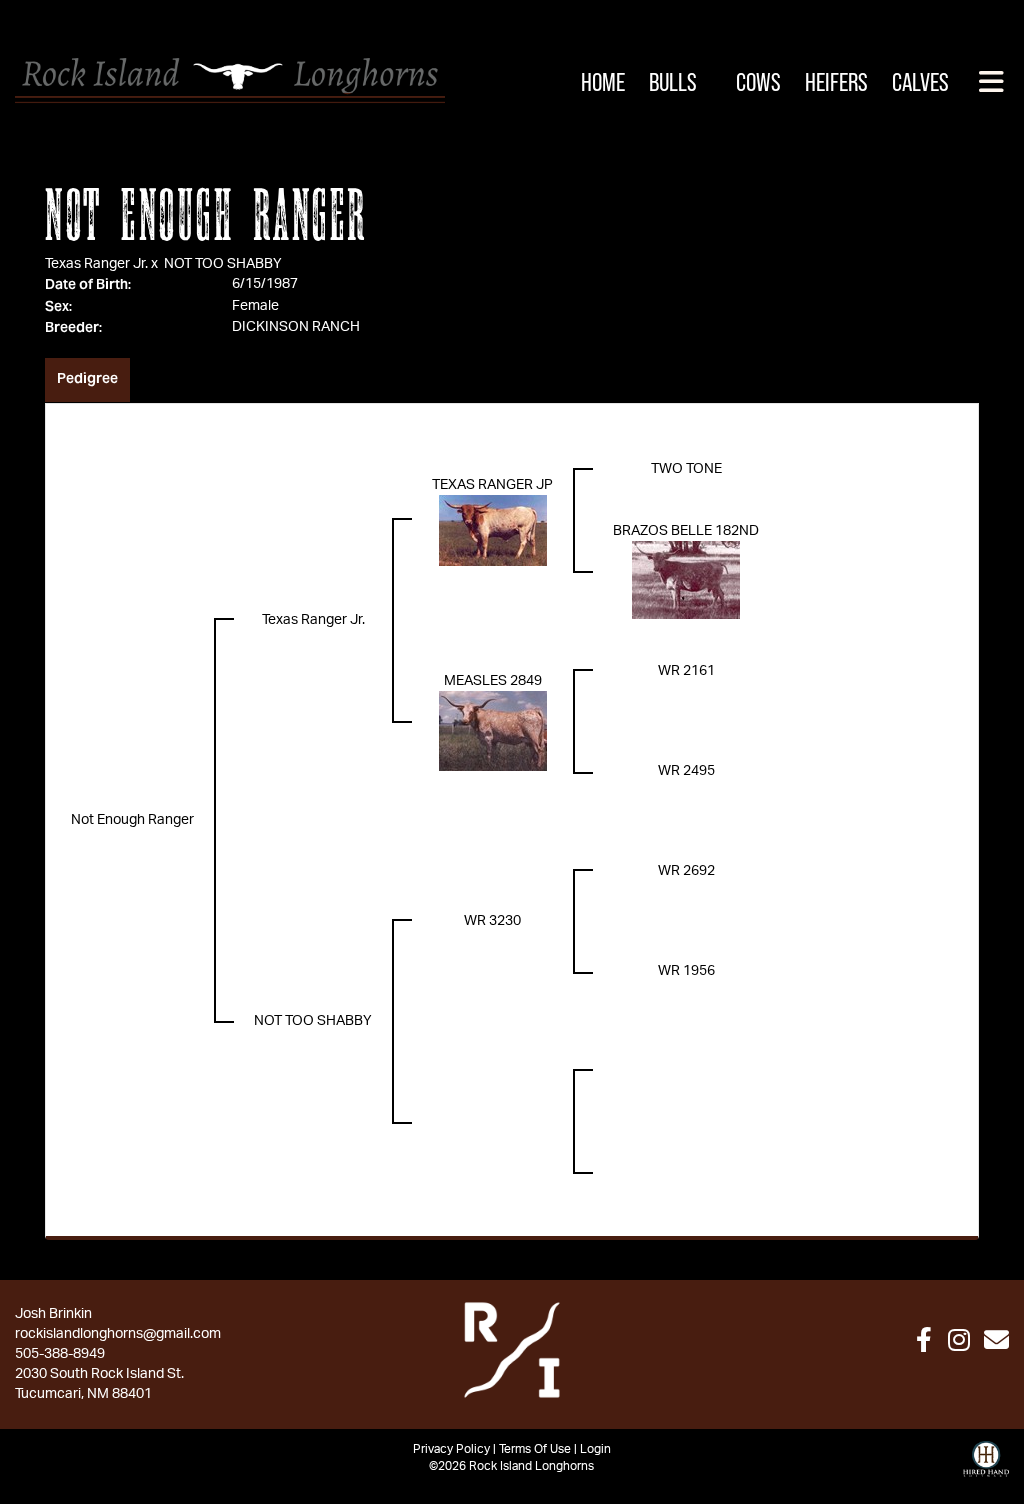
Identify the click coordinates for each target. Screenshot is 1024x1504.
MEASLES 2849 (493, 681)
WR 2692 (686, 871)
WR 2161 (686, 671)
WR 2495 (686, 771)
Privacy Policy (451, 1449)
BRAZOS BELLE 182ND (686, 531)
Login (595, 1449)
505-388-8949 (60, 1354)
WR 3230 (492, 921)
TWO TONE (686, 469)
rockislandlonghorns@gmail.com (118, 1334)
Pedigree (87, 378)
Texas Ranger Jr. (96, 264)
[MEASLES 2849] (493, 731)
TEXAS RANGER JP (492, 485)
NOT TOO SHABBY (223, 264)
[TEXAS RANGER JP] (493, 530)
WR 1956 (686, 971)
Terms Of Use (535, 1449)
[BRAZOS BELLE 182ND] (686, 580)
